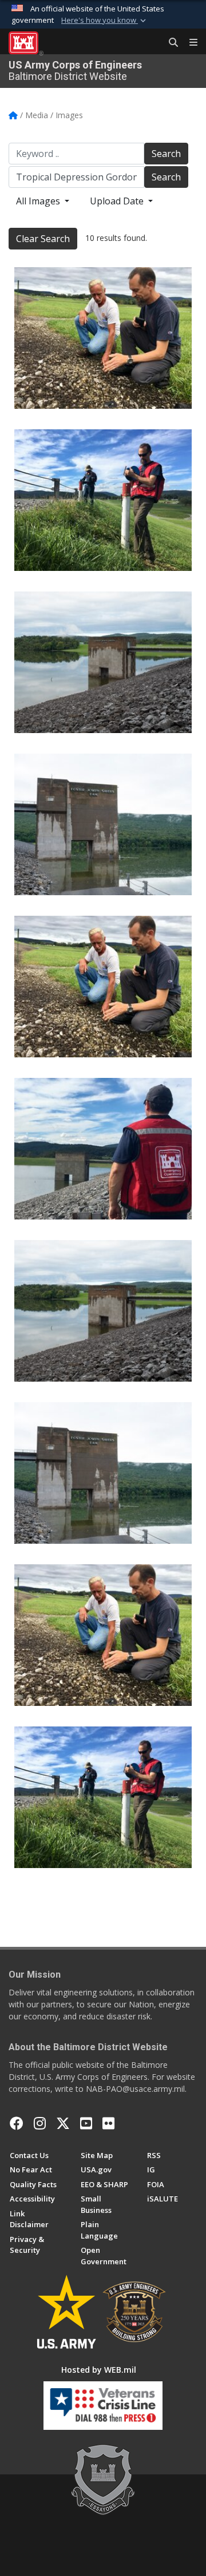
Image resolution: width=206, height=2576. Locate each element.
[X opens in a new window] (63, 2123)
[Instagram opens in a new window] (40, 2123)
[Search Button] (169, 43)
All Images (39, 201)
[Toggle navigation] (189, 43)
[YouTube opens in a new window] (86, 2123)
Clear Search (43, 239)
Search (166, 154)
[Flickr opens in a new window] (108, 2123)
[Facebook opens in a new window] (17, 2123)
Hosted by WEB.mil (99, 2370)
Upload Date (118, 201)
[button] (105, 21)
